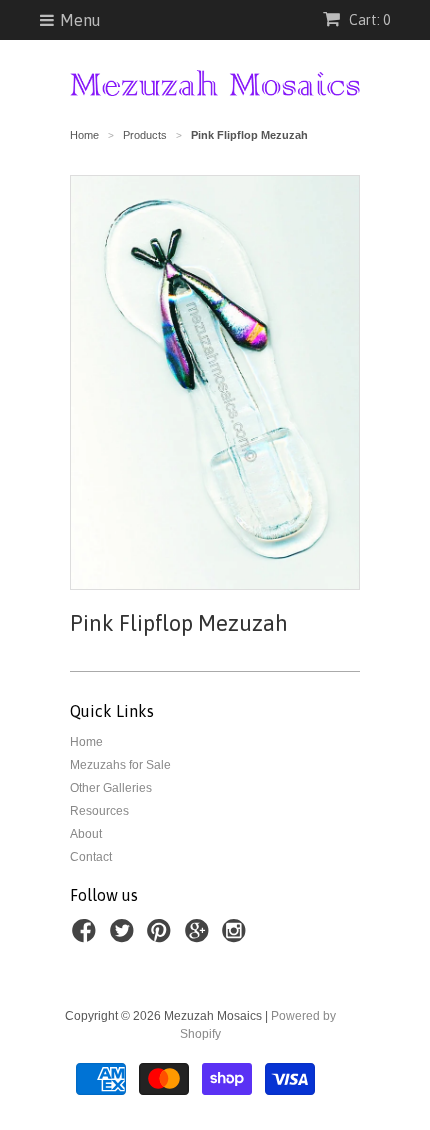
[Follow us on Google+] (200, 937)
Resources (99, 811)
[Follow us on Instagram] (237, 937)
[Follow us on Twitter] (125, 937)
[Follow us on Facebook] (87, 937)
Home (86, 742)
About (86, 834)
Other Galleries (111, 788)
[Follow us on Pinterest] (162, 937)
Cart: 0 (368, 20)
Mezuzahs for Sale (120, 765)
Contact (91, 857)
